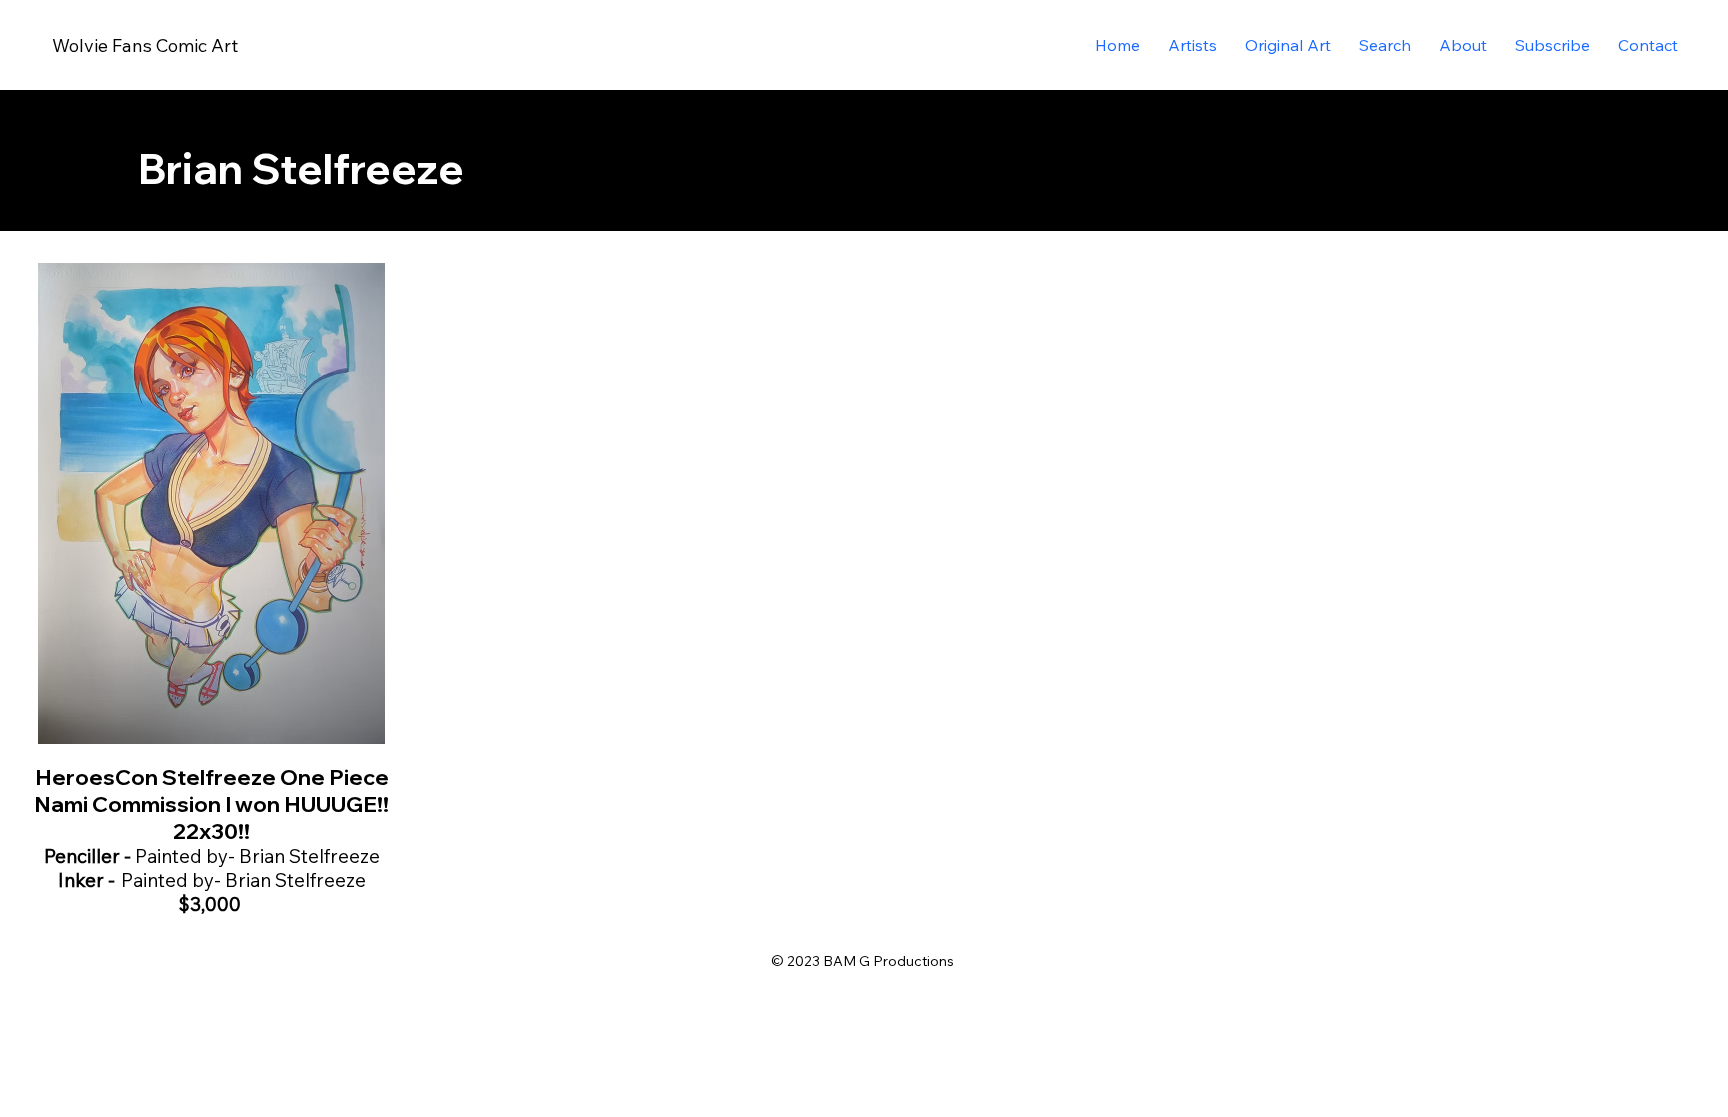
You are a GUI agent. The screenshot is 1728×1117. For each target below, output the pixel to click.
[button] (1288, 45)
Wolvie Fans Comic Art (145, 45)
